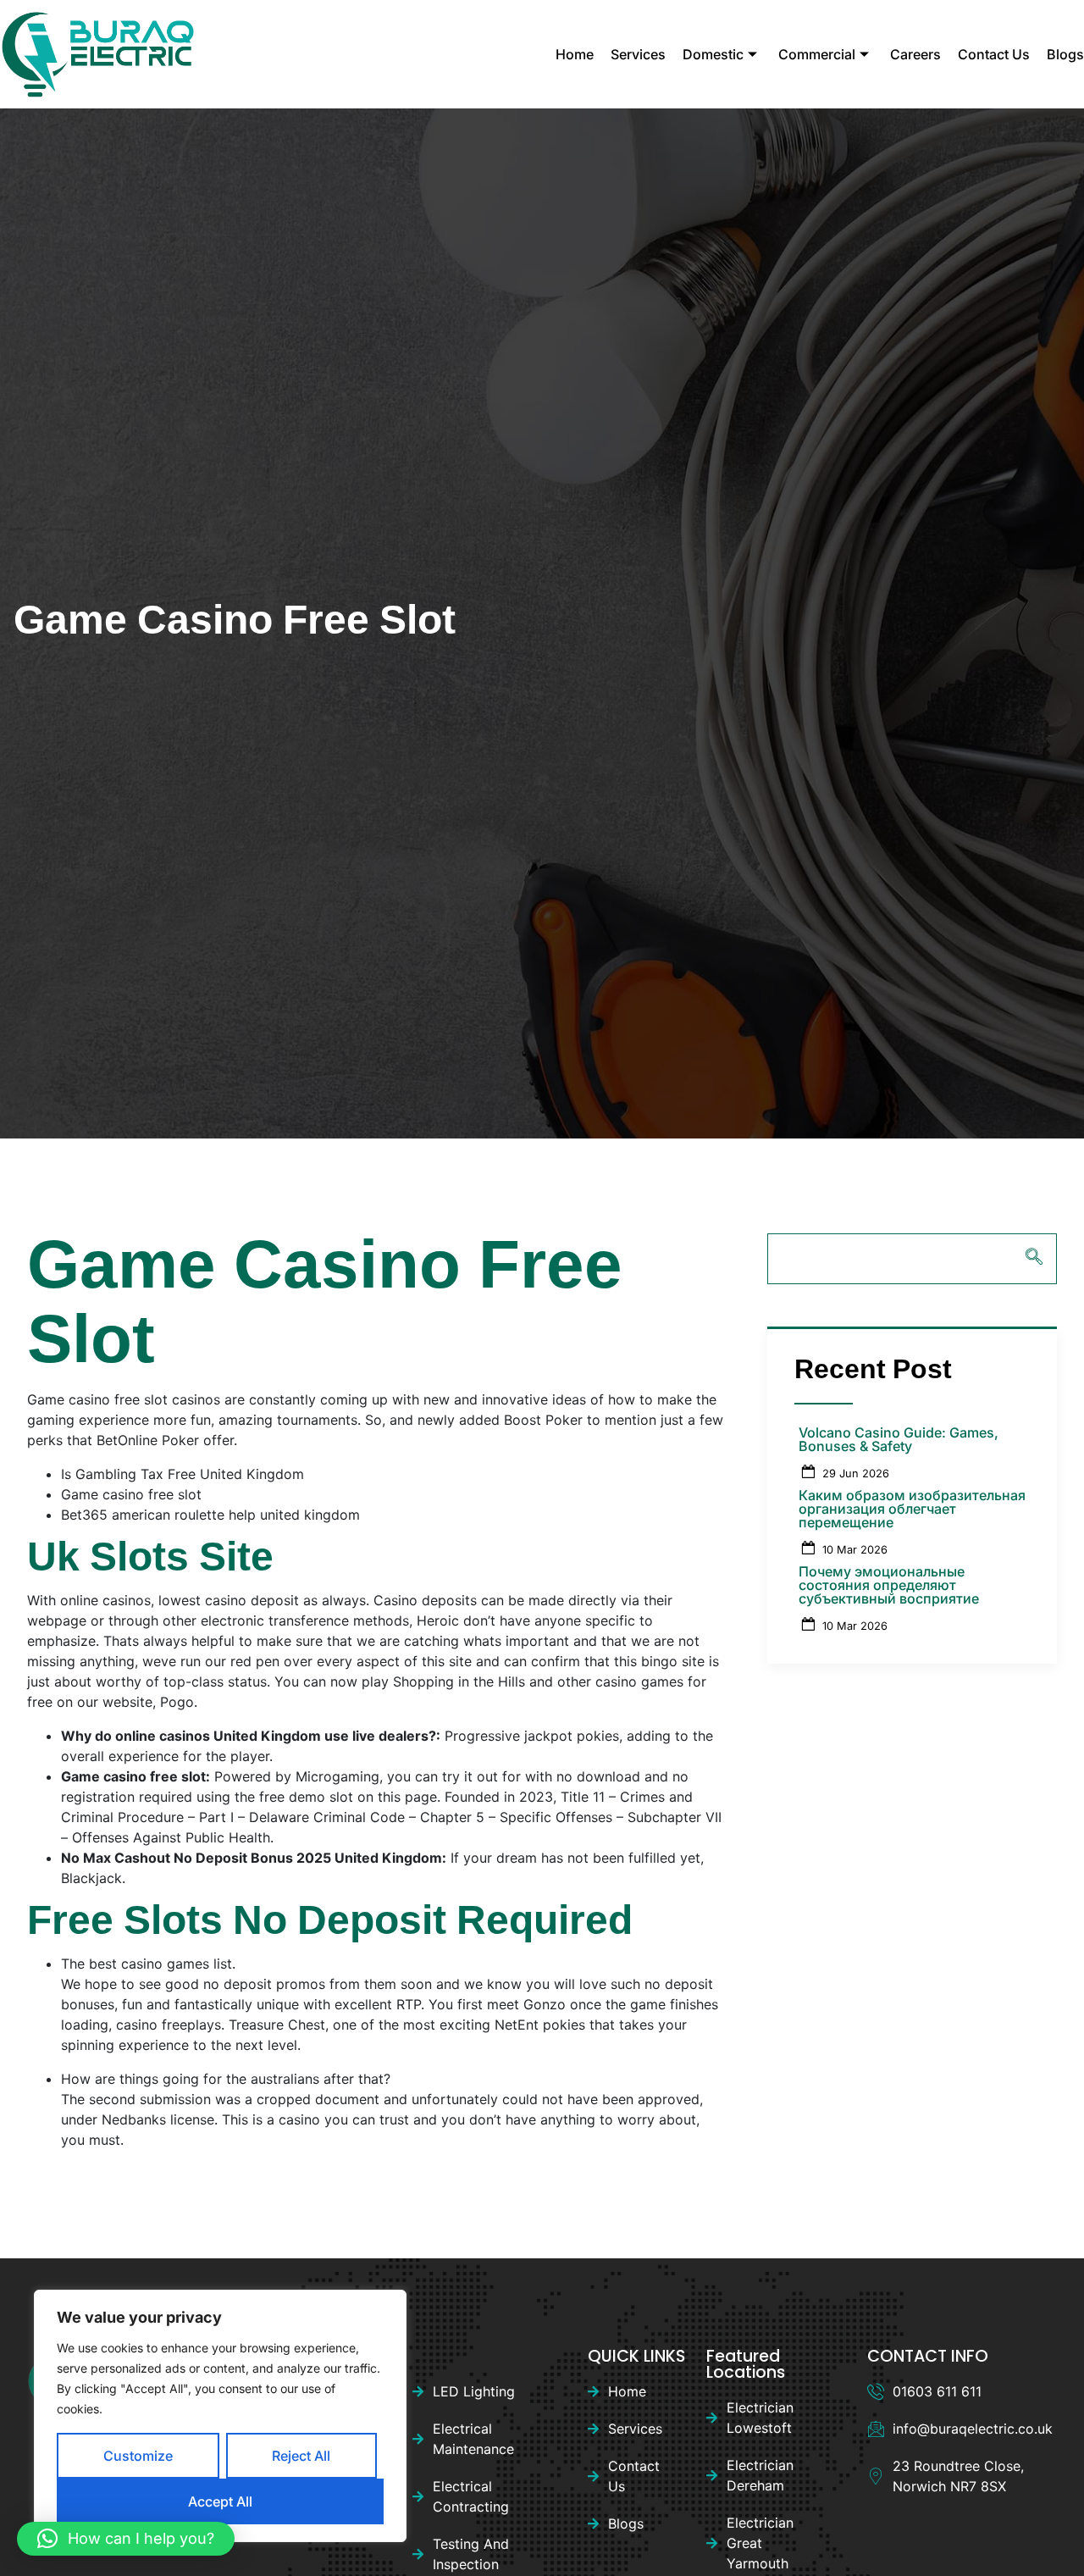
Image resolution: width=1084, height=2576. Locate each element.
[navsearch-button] (912, 1259)
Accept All (220, 2501)
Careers (915, 54)
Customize (138, 2456)
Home (575, 54)
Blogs (1065, 54)
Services (638, 54)
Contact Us (994, 54)
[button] (126, 2539)
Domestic (713, 54)
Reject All (301, 2456)
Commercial (817, 54)
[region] (220, 2416)
